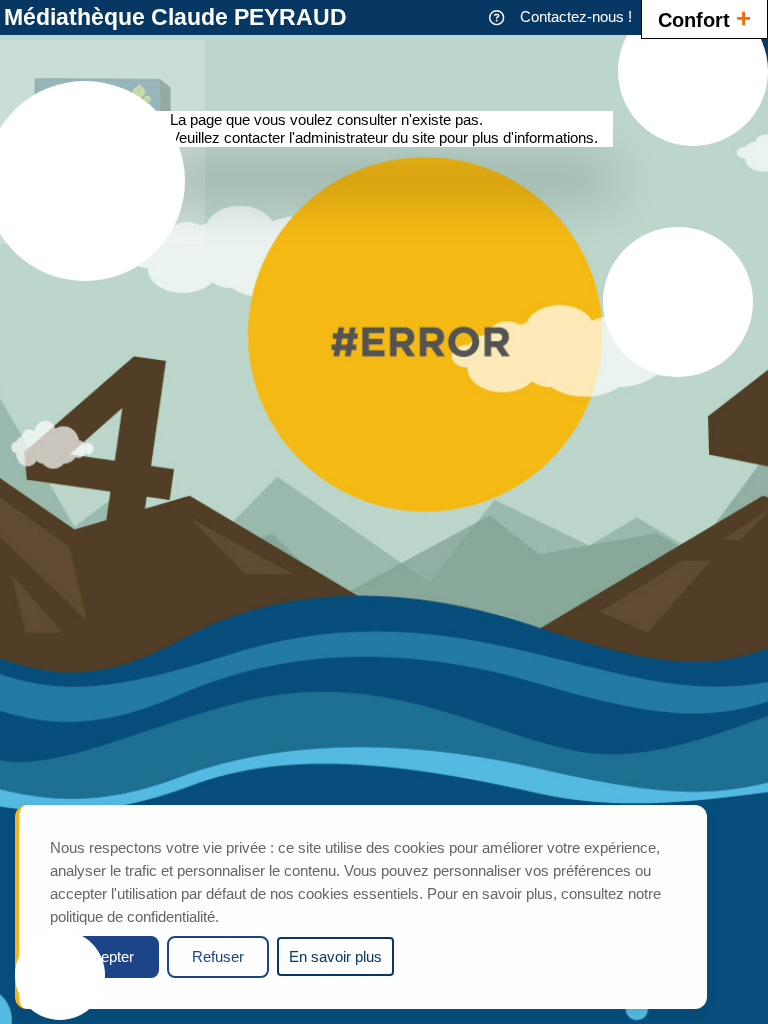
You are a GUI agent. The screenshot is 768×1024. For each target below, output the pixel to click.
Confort (704, 18)
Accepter (104, 956)
